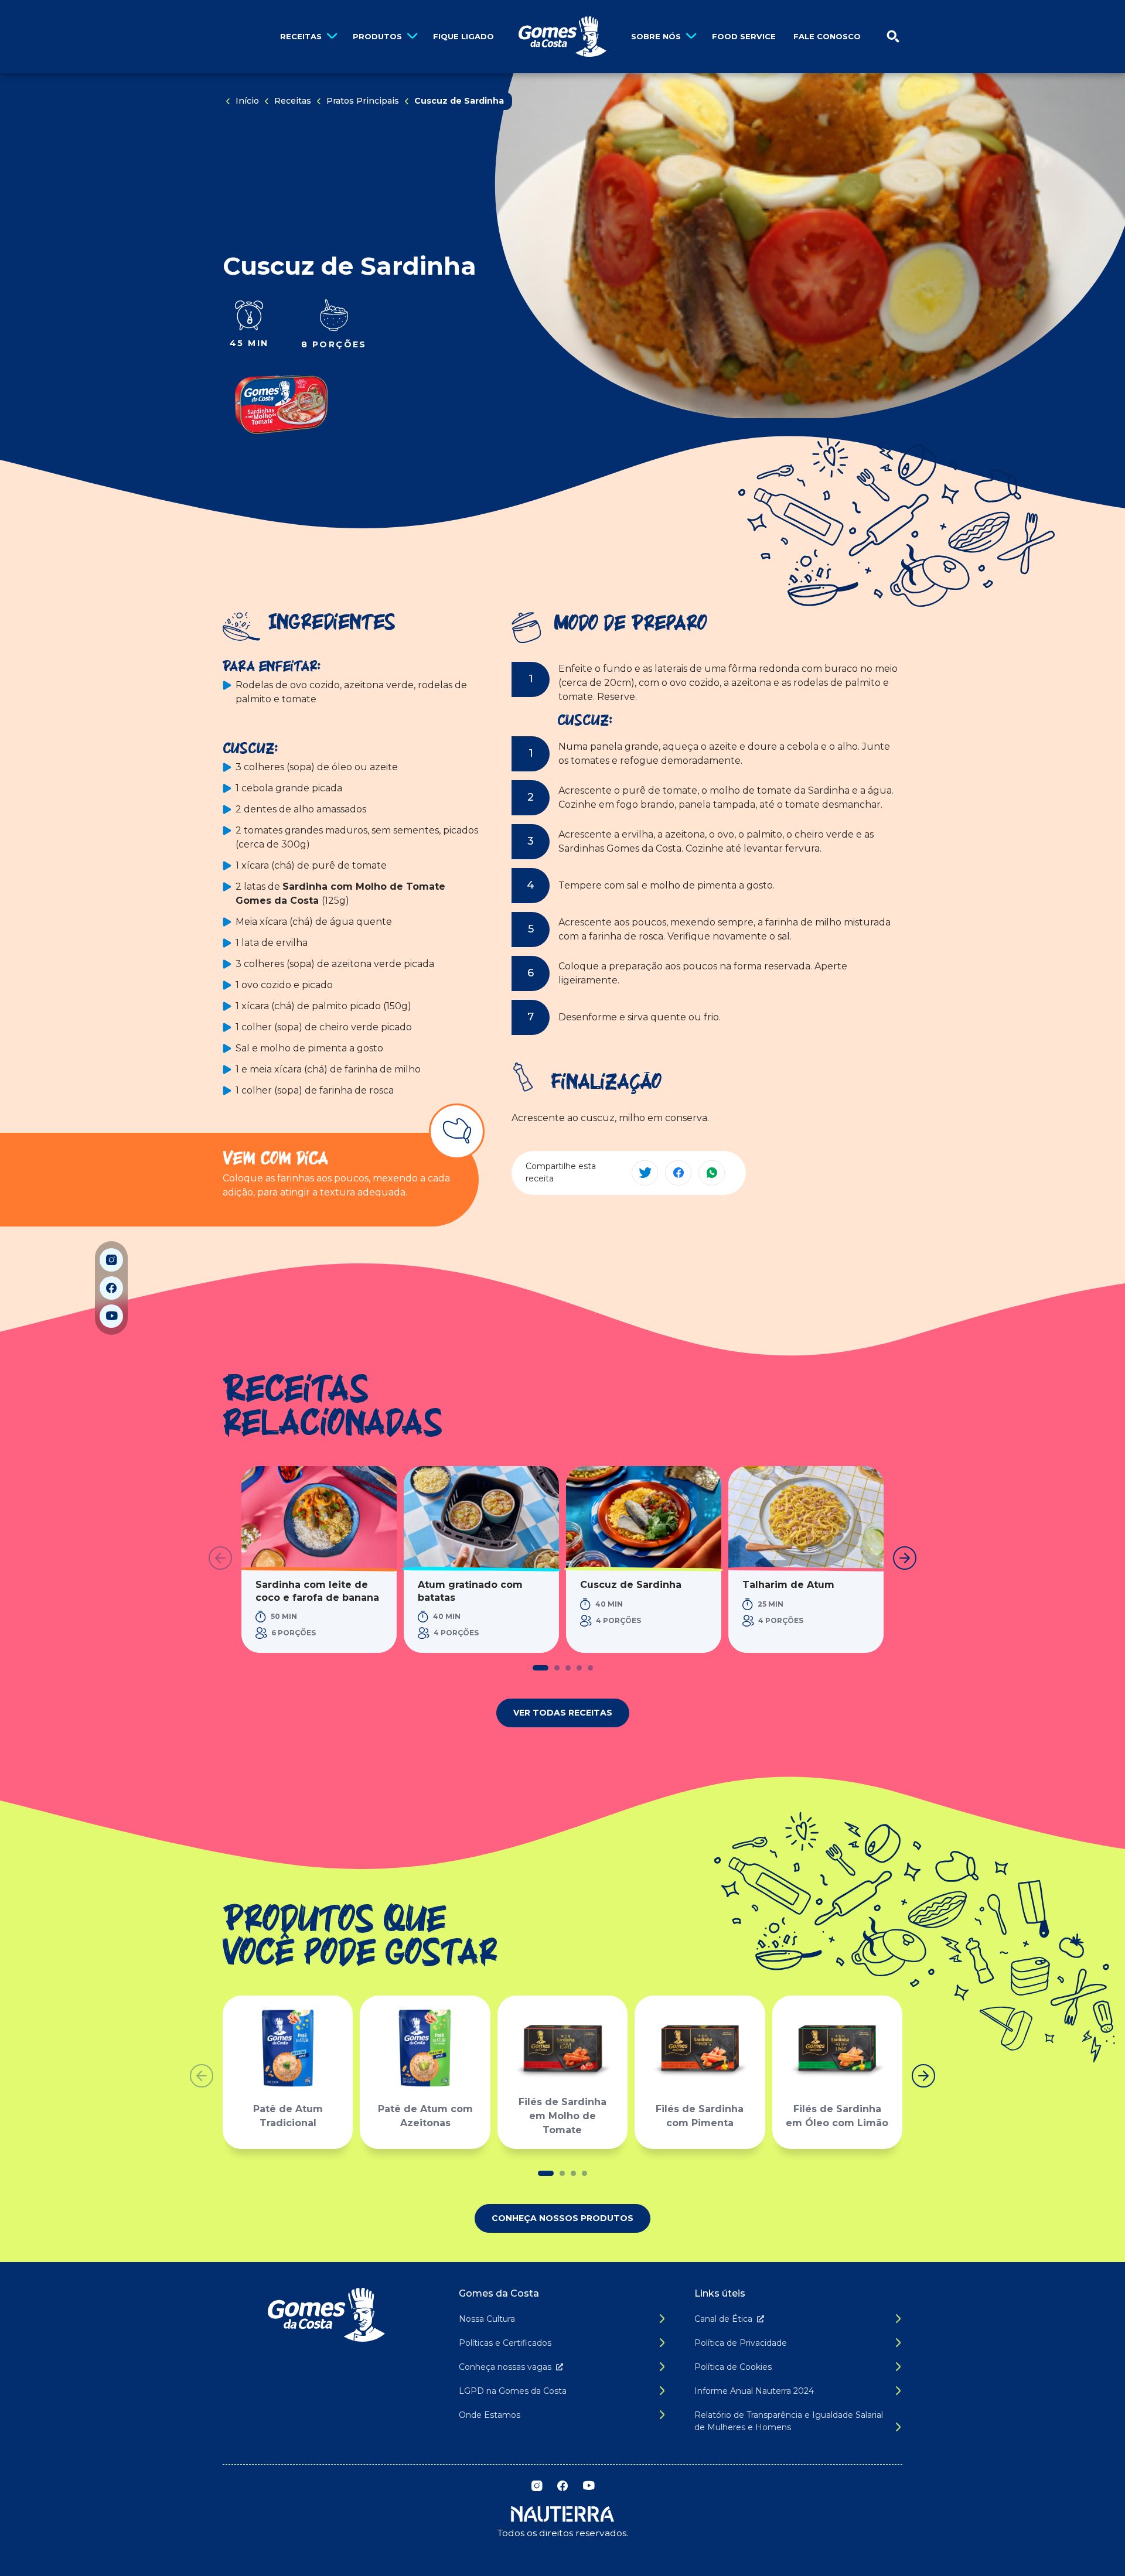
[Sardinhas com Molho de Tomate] (281, 405)
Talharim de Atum (788, 1585)
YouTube (111, 1316)
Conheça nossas (505, 2367)
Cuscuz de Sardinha (631, 1585)
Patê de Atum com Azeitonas (425, 2116)
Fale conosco (827, 36)
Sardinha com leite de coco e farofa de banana (317, 1591)
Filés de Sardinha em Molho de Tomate (562, 2116)
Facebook (111, 1288)
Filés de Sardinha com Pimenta (700, 2116)
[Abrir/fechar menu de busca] (893, 37)
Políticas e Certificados (505, 2343)
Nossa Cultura (487, 2319)
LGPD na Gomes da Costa (513, 2391)
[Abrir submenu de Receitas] (332, 37)
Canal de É (723, 2319)
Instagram (111, 1260)
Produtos (377, 36)
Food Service (744, 36)
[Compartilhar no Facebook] (678, 1173)
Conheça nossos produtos (562, 2218)
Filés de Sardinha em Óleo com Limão (837, 2116)
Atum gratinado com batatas (470, 1591)
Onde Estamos (490, 2415)
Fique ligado (463, 36)
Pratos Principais (363, 101)
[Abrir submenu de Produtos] (412, 37)
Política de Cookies (733, 2367)
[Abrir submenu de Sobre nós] (691, 37)
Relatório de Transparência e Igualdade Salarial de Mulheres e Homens (789, 2421)
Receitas (301, 36)
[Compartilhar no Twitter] (645, 1173)
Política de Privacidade (741, 2343)
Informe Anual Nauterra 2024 (754, 2391)
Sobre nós (656, 36)
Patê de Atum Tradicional (288, 2116)
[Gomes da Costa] (562, 37)
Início (247, 101)
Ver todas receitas (563, 1713)
